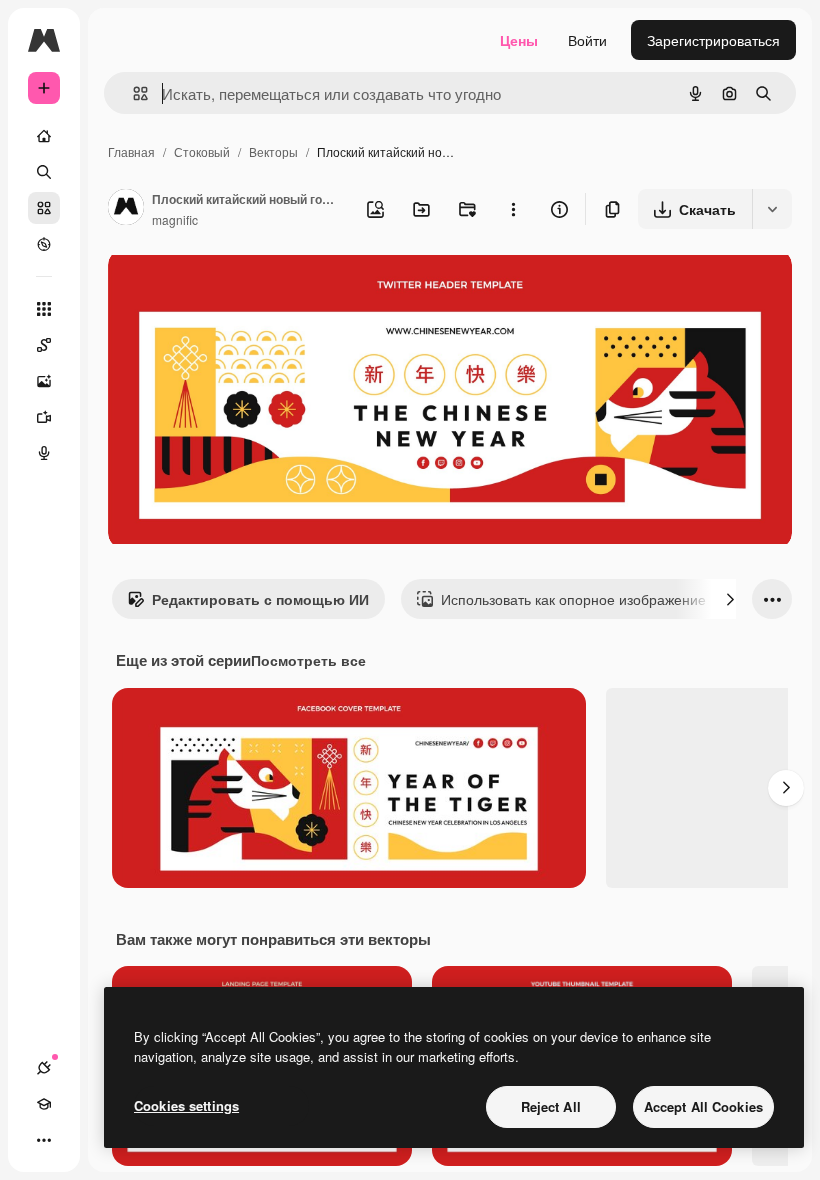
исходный (242, 287)
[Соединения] (44, 1068)
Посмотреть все (308, 660)
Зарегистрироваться (713, 40)
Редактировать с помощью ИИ (260, 599)
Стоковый (202, 151)
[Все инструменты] (44, 309)
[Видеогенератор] (44, 417)
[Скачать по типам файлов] (772, 209)
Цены (519, 40)
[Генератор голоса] (44, 453)
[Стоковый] (44, 208)
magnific (175, 219)
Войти (587, 40)
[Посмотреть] (44, 244)
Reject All (551, 1106)
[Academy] (44, 1104)
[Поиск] (44, 172)
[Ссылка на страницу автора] (126, 209)
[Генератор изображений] (44, 381)
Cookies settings (186, 1105)
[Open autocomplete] (132, 93)
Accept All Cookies (703, 1106)
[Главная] (44, 136)
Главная (131, 151)
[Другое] (44, 1140)
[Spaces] (44, 345)
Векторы (273, 151)
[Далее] (730, 599)
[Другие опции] (513, 209)
